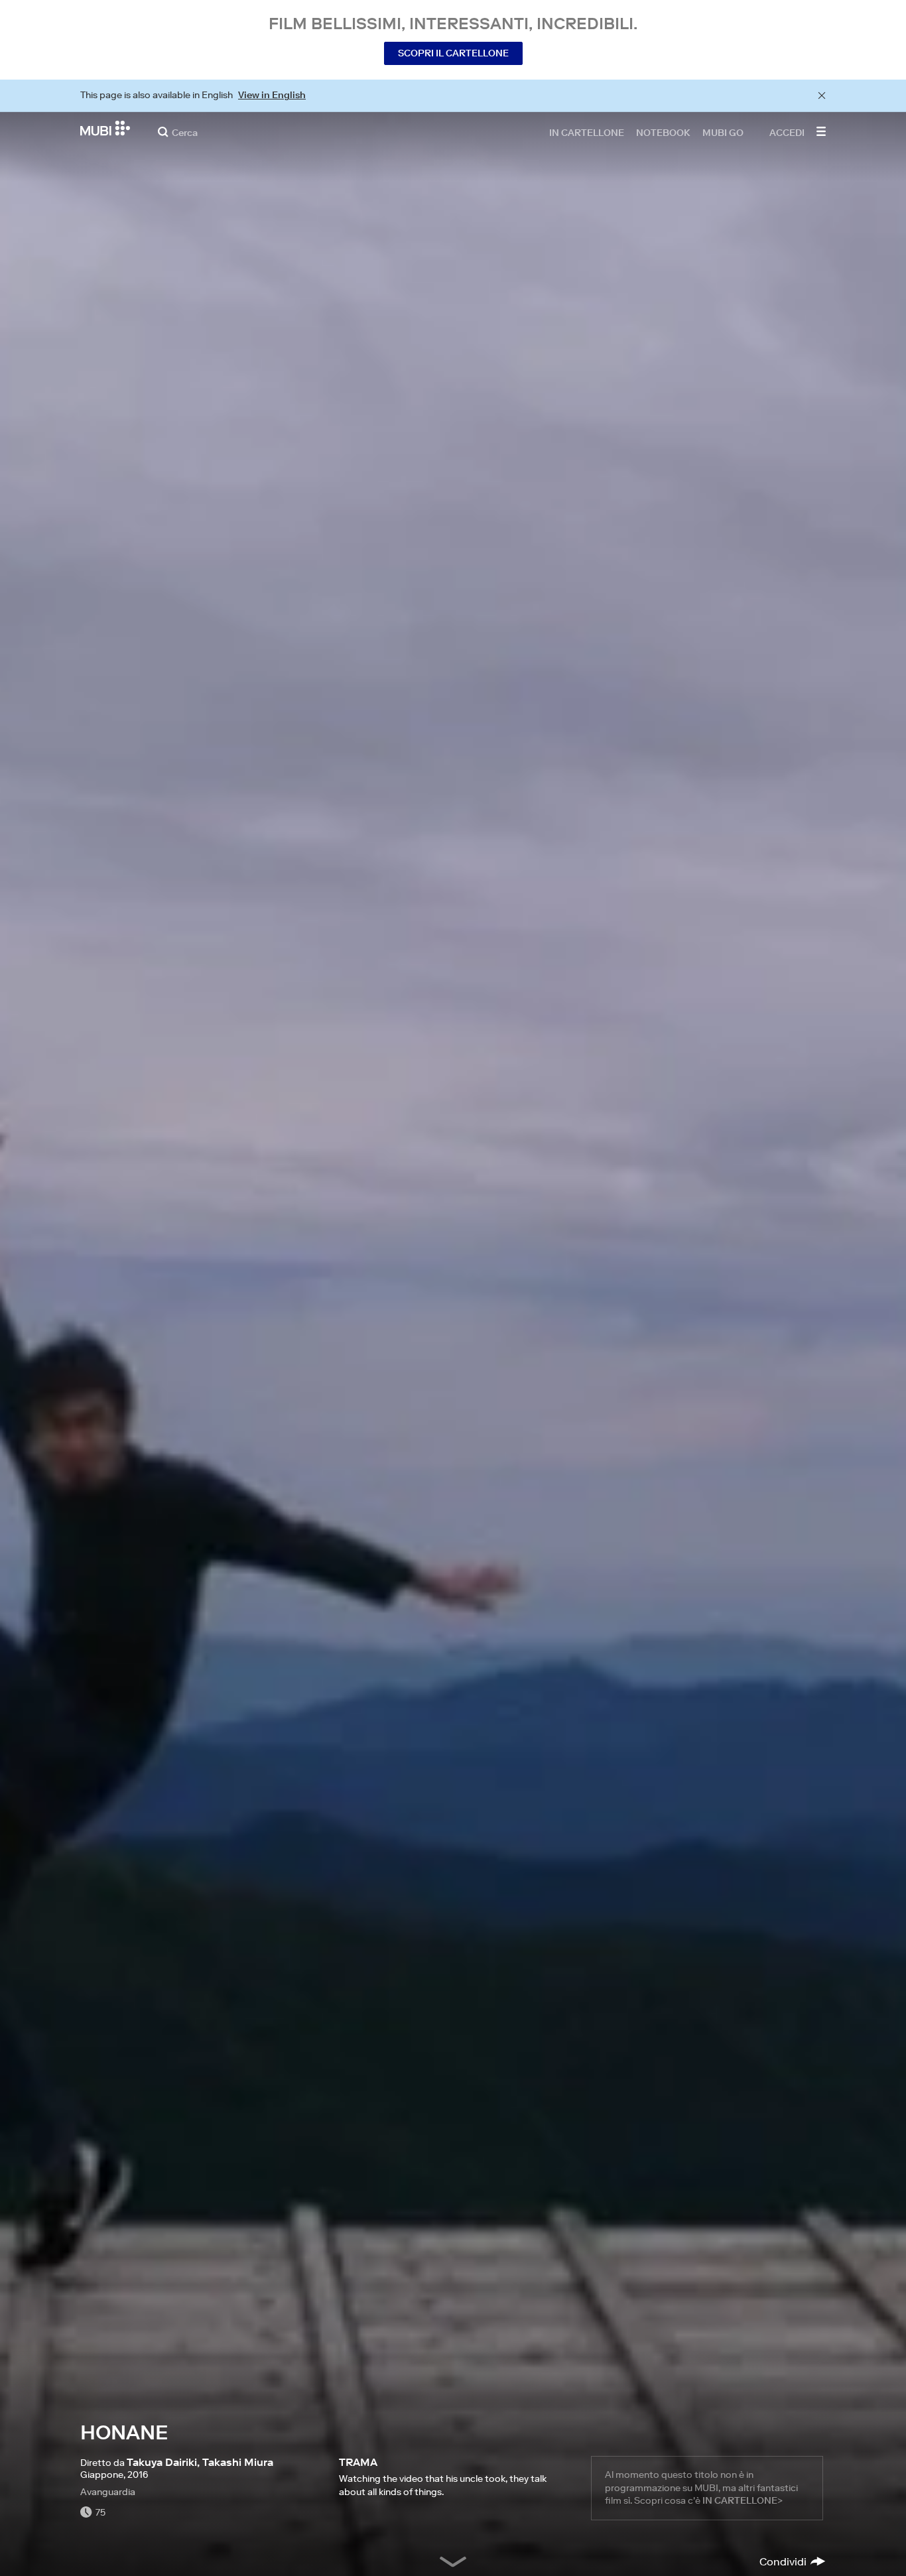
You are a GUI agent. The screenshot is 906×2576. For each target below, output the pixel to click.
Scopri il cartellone (453, 53)
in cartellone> (743, 2500)
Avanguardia (108, 2492)
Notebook (663, 132)
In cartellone (587, 132)
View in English (272, 95)
